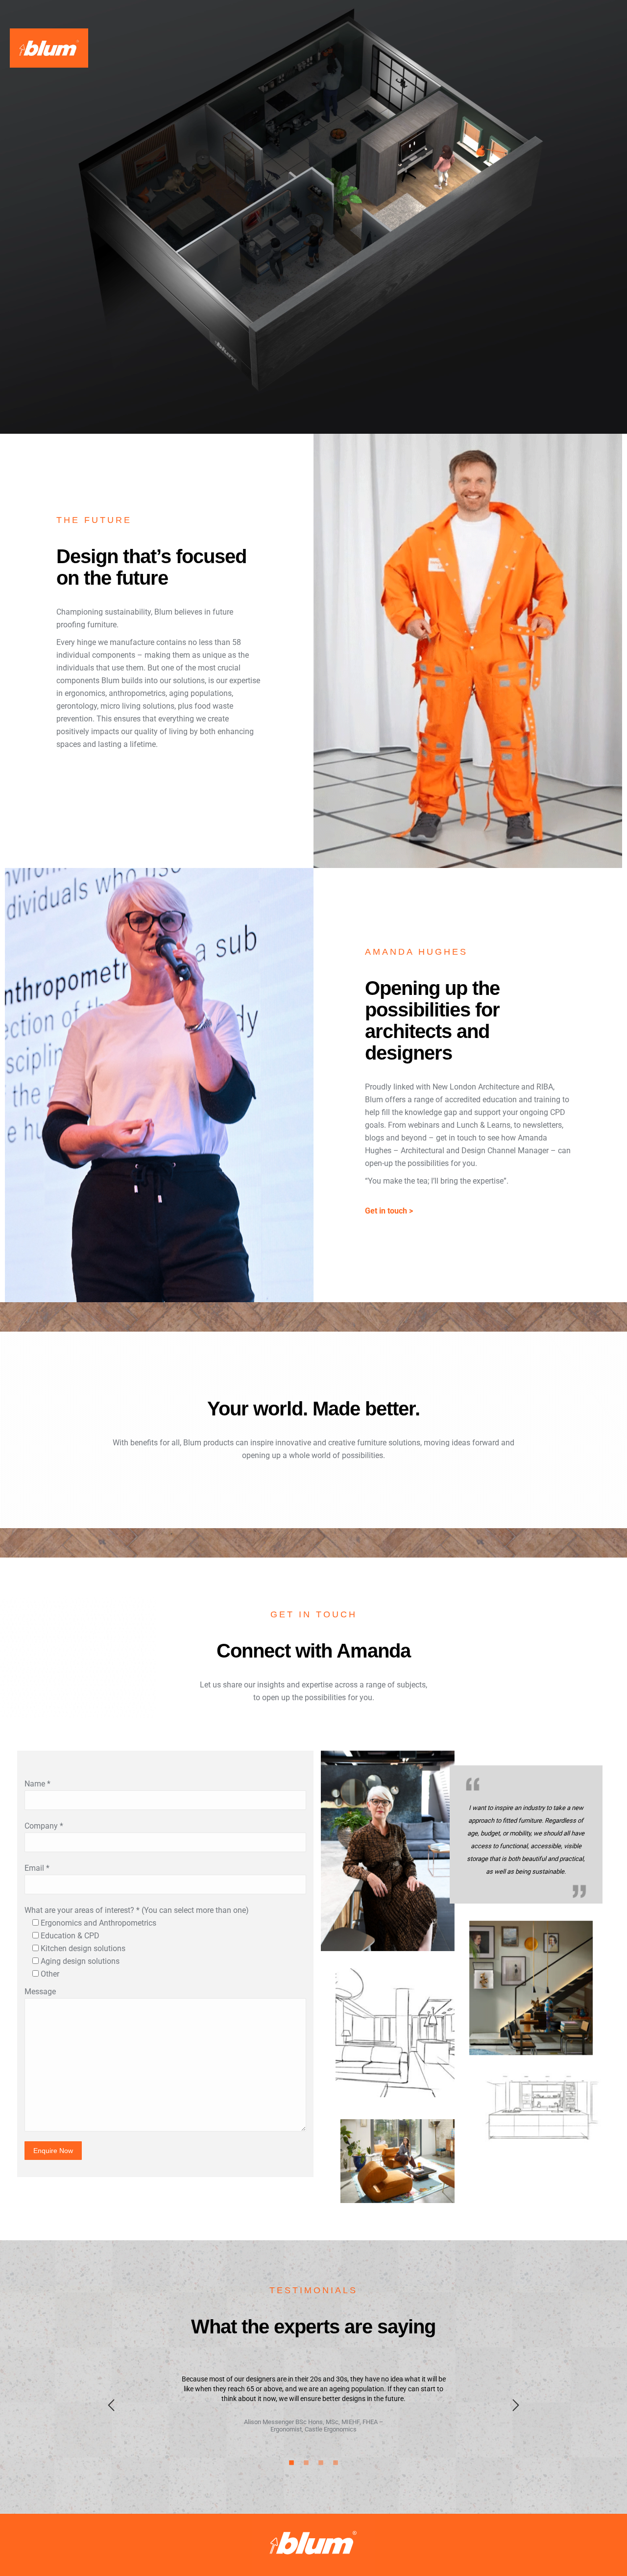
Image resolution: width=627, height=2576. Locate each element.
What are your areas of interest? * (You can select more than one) (137, 1910)
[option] (313, 2403)
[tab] (291, 2462)
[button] (111, 2405)
